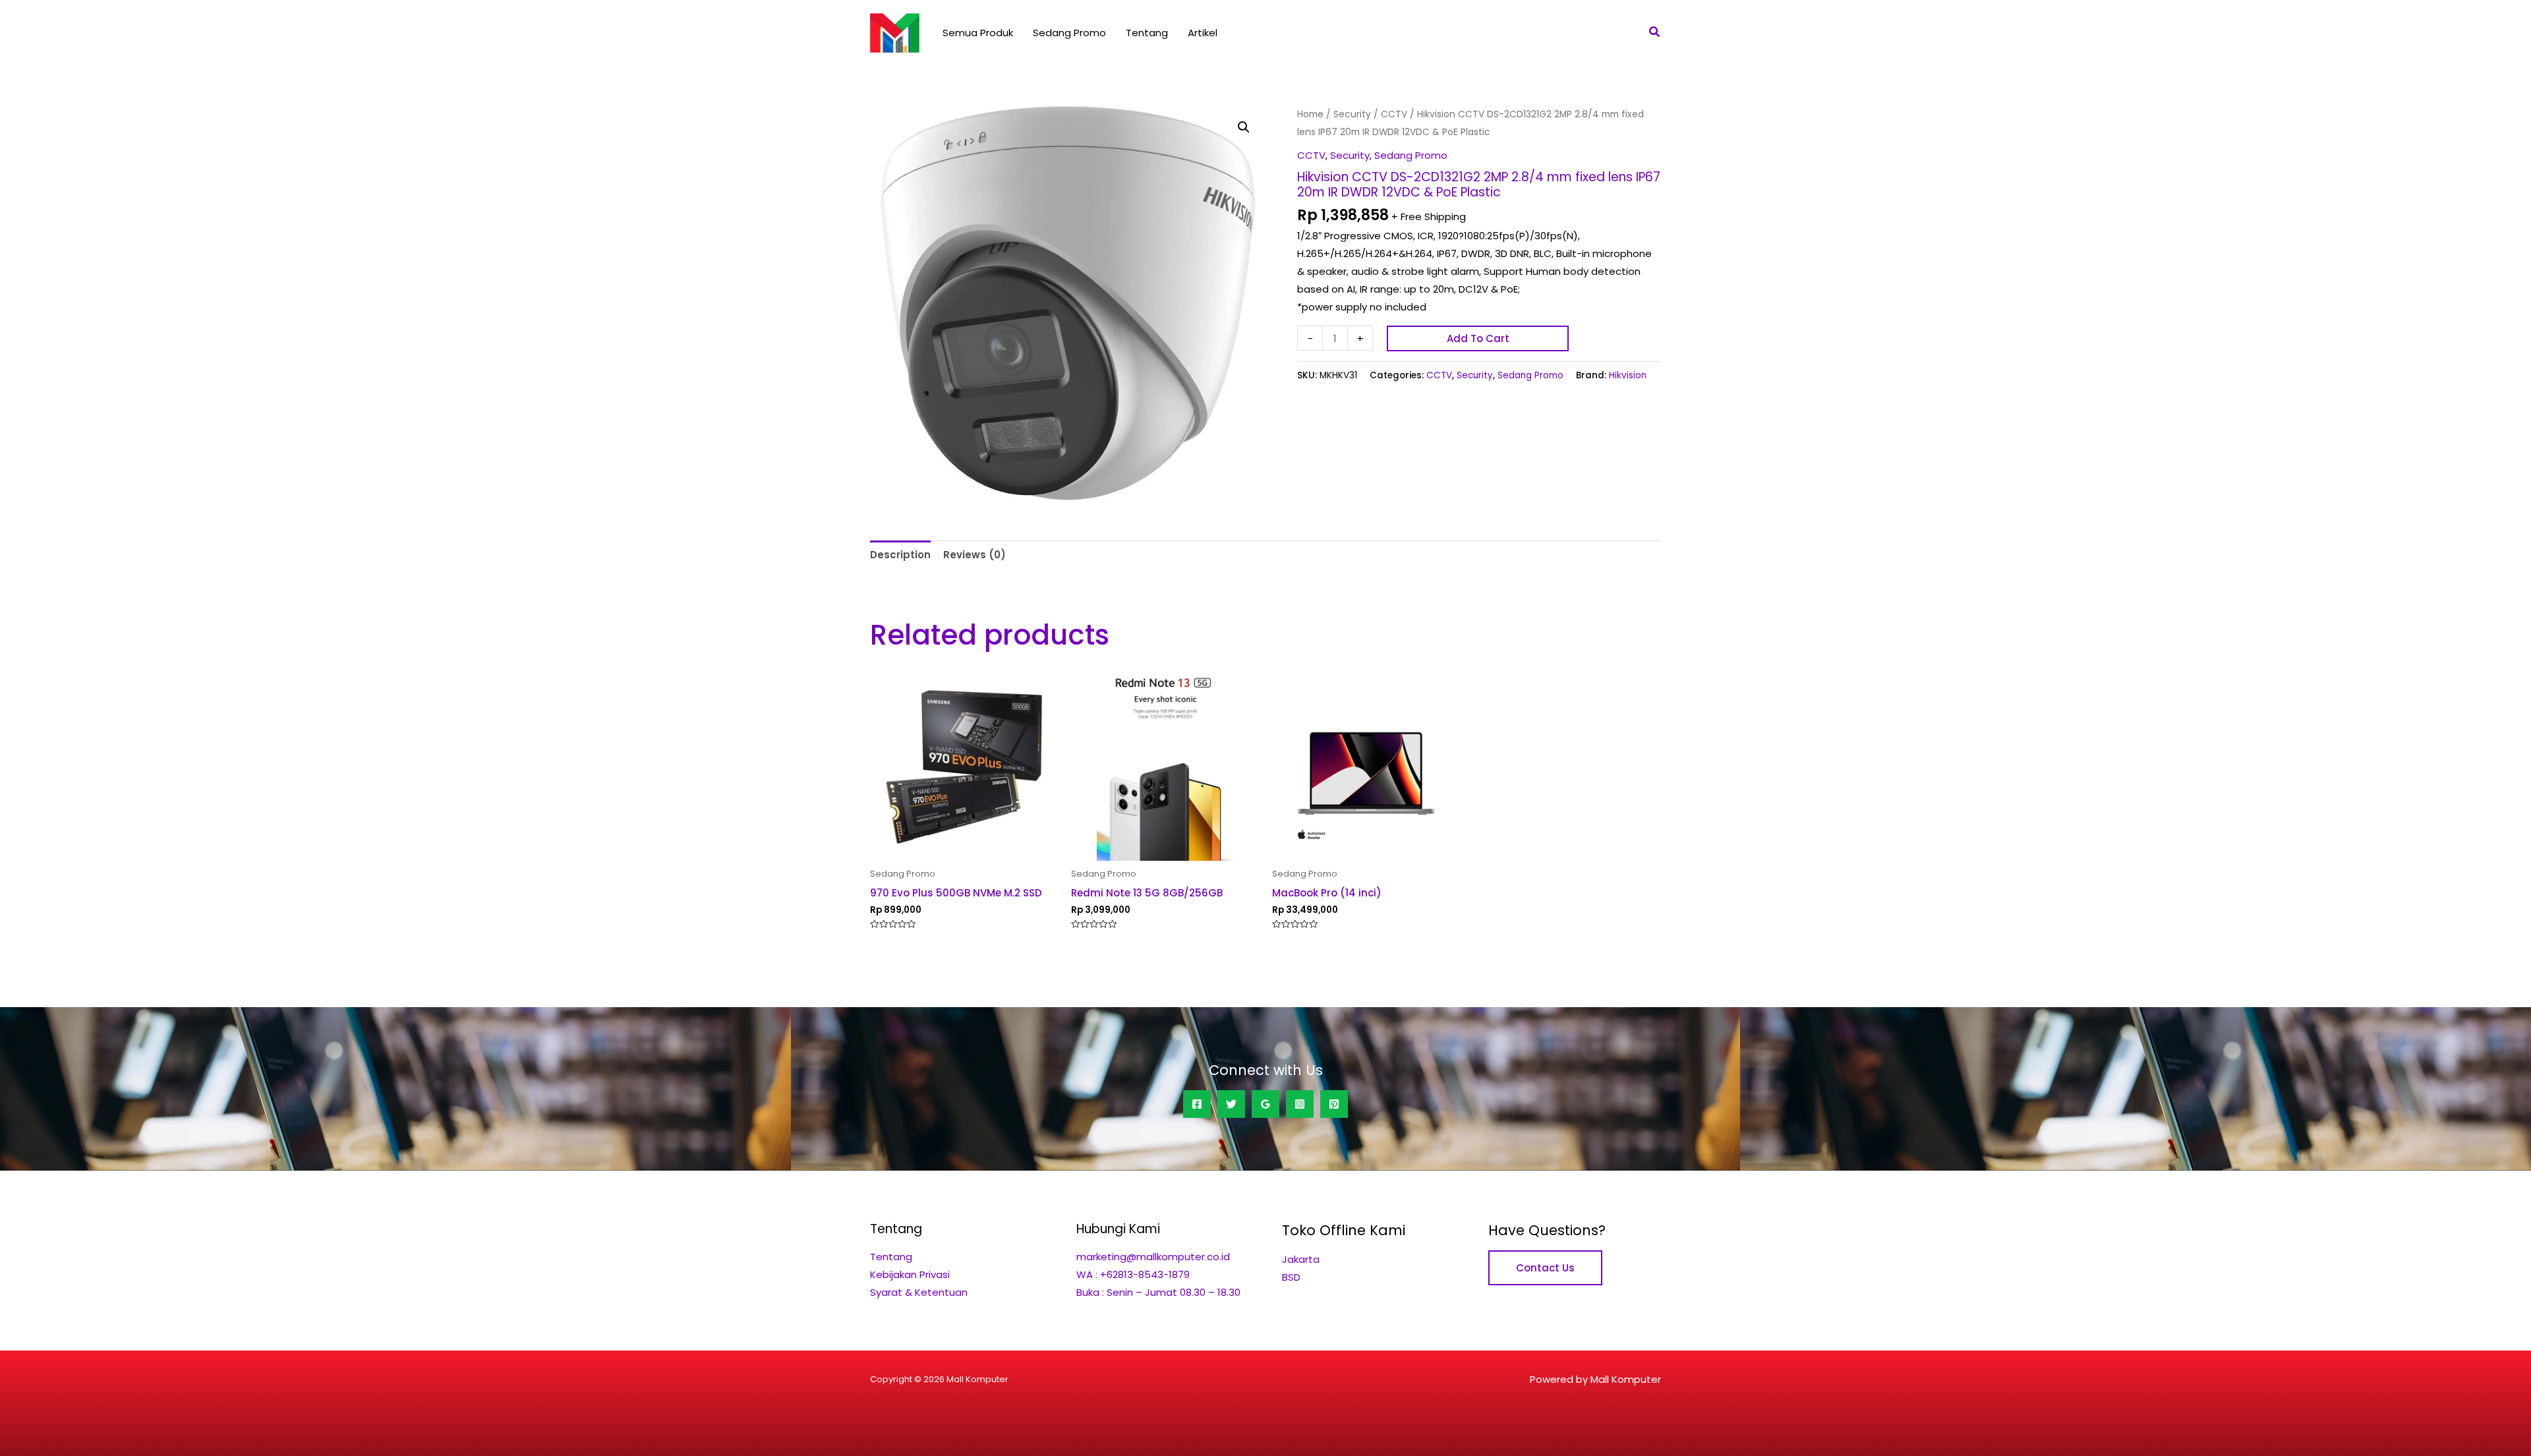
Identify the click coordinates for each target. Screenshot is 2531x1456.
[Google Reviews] (1265, 1104)
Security (1352, 114)
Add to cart (1478, 338)
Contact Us (1545, 1268)
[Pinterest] (1334, 1104)
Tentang (1147, 33)
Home (1310, 114)
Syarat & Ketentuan (919, 1292)
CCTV (1394, 114)
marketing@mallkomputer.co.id (1153, 1257)
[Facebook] (1197, 1104)
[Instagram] (1300, 1104)
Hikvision (1628, 375)
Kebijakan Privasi (910, 1274)
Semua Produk (978, 33)
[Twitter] (1231, 1104)
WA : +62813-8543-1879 (1133, 1274)
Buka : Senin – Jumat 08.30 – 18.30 (1158, 1292)
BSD (1291, 1277)
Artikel (1203, 33)
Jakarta (1301, 1259)
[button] (1655, 33)
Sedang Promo (1069, 33)
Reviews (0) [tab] (975, 555)
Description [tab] (900, 555)
